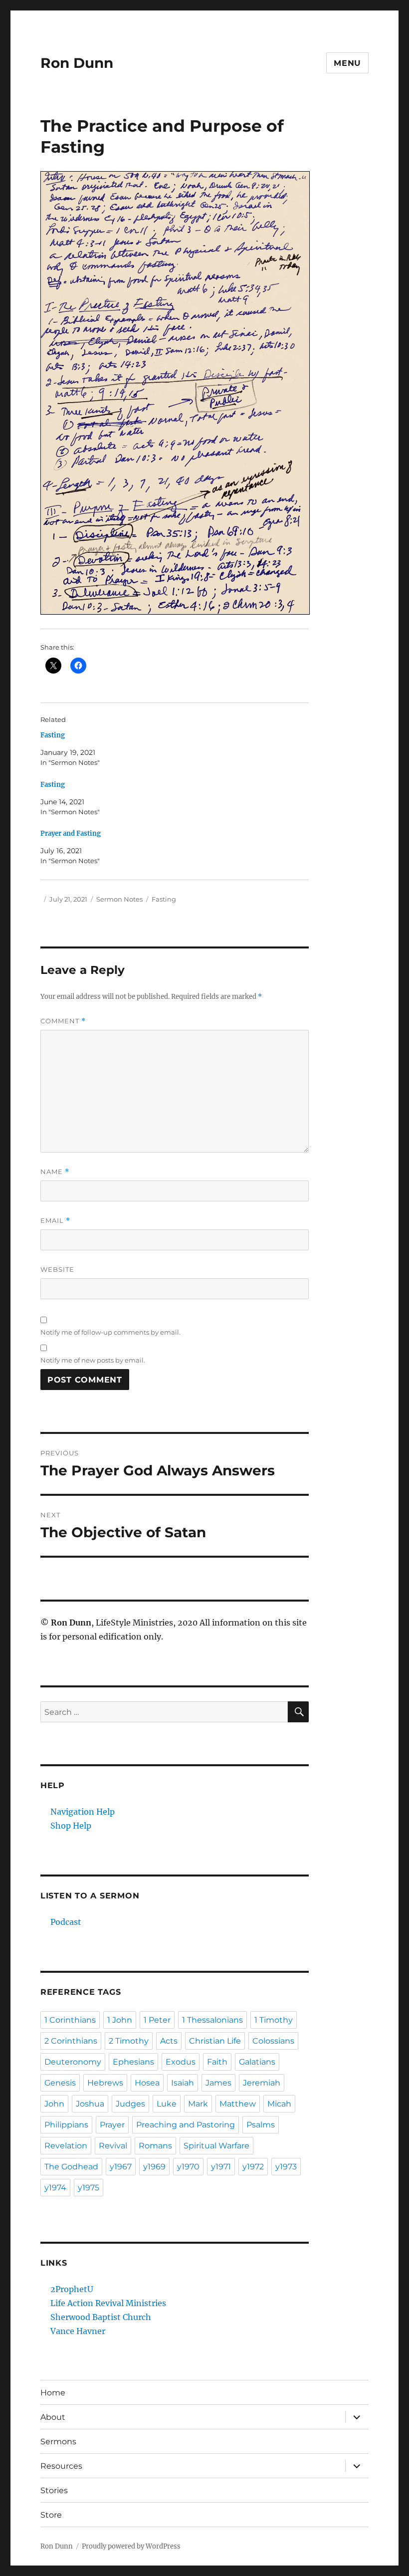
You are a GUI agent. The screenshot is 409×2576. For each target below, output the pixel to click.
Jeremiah (262, 2083)
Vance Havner (78, 2331)
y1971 (221, 2167)
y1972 (253, 2167)
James (218, 2083)
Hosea (147, 2083)
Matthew (238, 2104)
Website (57, 1269)
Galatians (257, 2062)
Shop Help (71, 1826)
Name (55, 1172)
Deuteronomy (73, 2062)
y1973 (286, 2167)
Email (55, 1221)
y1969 (154, 2167)
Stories (54, 2490)
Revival (113, 2146)
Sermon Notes (119, 899)
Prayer (112, 2125)
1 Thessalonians (212, 2020)
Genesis (60, 2083)
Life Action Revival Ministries (108, 2303)
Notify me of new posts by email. (93, 1360)
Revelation (66, 2146)
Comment (63, 1021)
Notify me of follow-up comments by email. (110, 1332)
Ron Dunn (77, 63)
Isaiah (183, 2083)
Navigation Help (83, 1812)
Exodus (181, 2062)
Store (51, 2515)
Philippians (66, 2125)
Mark (198, 2104)
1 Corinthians (70, 2020)
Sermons (58, 2442)
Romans (155, 2146)
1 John (120, 2020)
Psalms (261, 2125)
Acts (169, 2041)
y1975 (89, 2188)
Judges (130, 2104)
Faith (217, 2062)
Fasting (53, 735)
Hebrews (105, 2083)
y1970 (188, 2167)
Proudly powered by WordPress (131, 2546)
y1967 (121, 2167)
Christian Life (215, 2041)
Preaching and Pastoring (186, 2125)
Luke (167, 2104)
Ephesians (133, 2062)
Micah (279, 2104)
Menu (347, 63)
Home (53, 2393)
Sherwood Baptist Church (101, 2317)
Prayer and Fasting (71, 833)
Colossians (273, 2041)
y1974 (55, 2188)
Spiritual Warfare (216, 2146)
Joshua (90, 2104)
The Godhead (71, 2167)
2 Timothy (129, 2041)
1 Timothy (274, 2020)
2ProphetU (72, 2289)
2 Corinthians (71, 2041)
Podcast (66, 1922)
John (54, 2104)
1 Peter (157, 2020)
